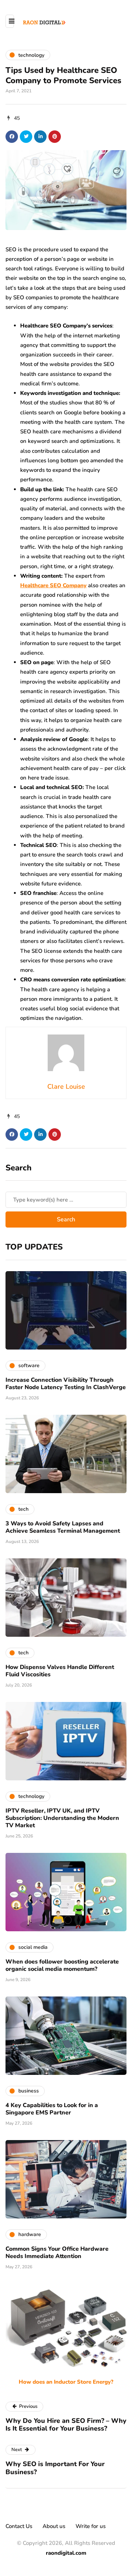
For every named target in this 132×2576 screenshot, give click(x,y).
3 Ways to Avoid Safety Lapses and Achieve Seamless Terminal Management (63, 1527)
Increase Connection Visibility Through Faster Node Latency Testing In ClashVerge (66, 1384)
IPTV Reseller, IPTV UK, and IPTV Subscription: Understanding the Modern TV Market (62, 1818)
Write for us (91, 2526)
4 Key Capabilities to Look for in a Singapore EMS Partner (52, 2109)
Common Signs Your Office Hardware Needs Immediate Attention (57, 2253)
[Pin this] (55, 137)
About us (54, 2526)
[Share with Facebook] (12, 137)
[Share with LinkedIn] (40, 137)
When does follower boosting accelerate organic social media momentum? (62, 1965)
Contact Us (19, 2526)
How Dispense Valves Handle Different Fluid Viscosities (60, 1671)
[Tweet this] (26, 137)
